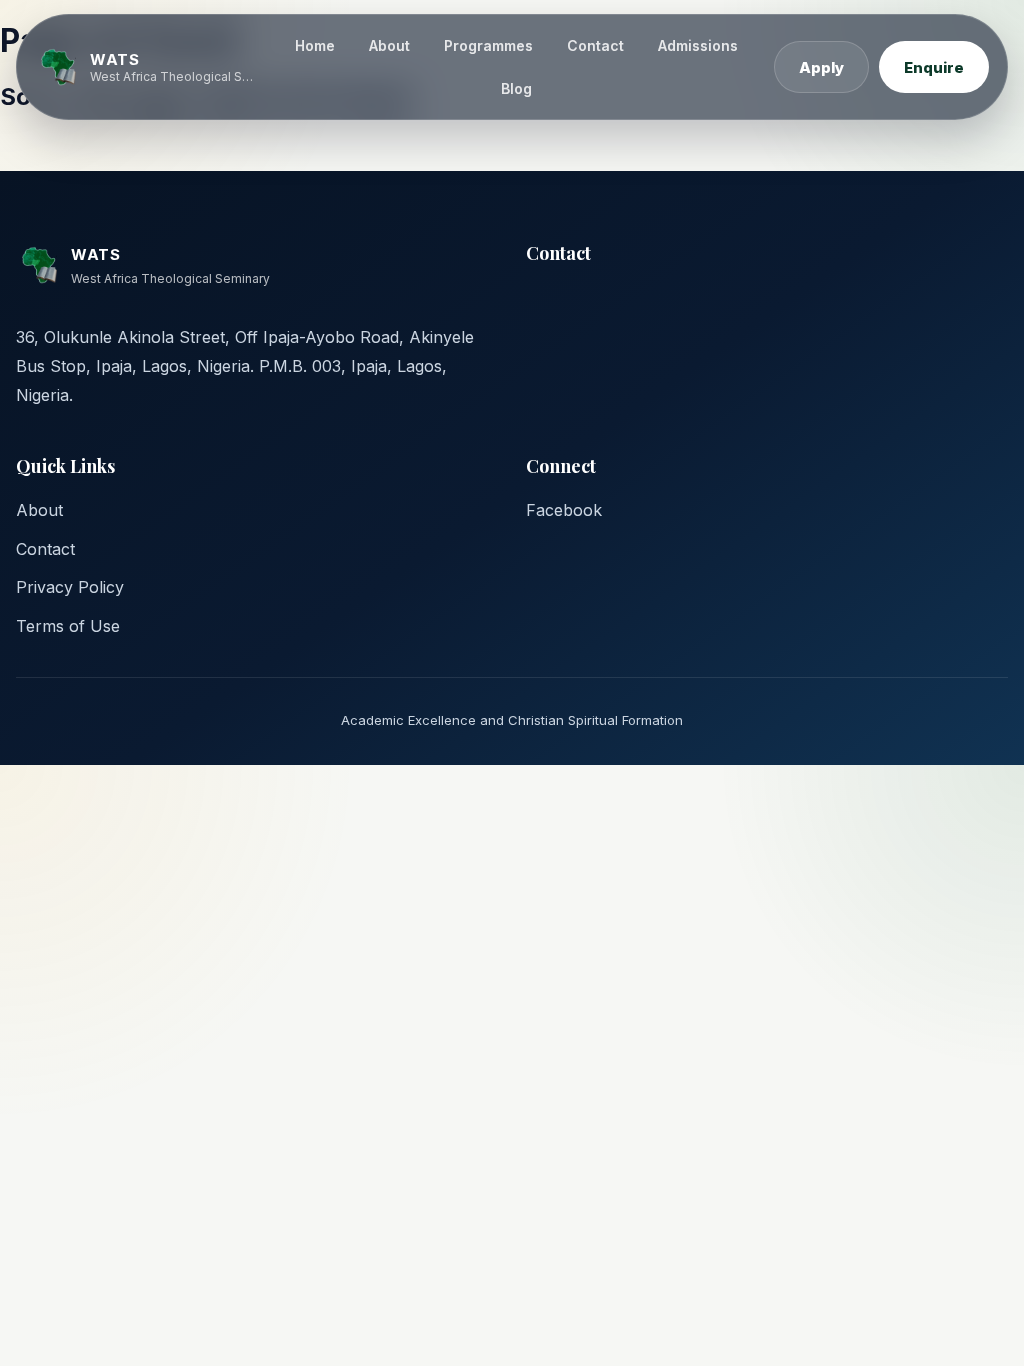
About (389, 45)
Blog (516, 88)
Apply (821, 67)
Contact (595, 45)
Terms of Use (68, 626)
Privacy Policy (70, 587)
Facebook (564, 510)
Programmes (488, 45)
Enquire (934, 67)
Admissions (698, 45)
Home (315, 45)
